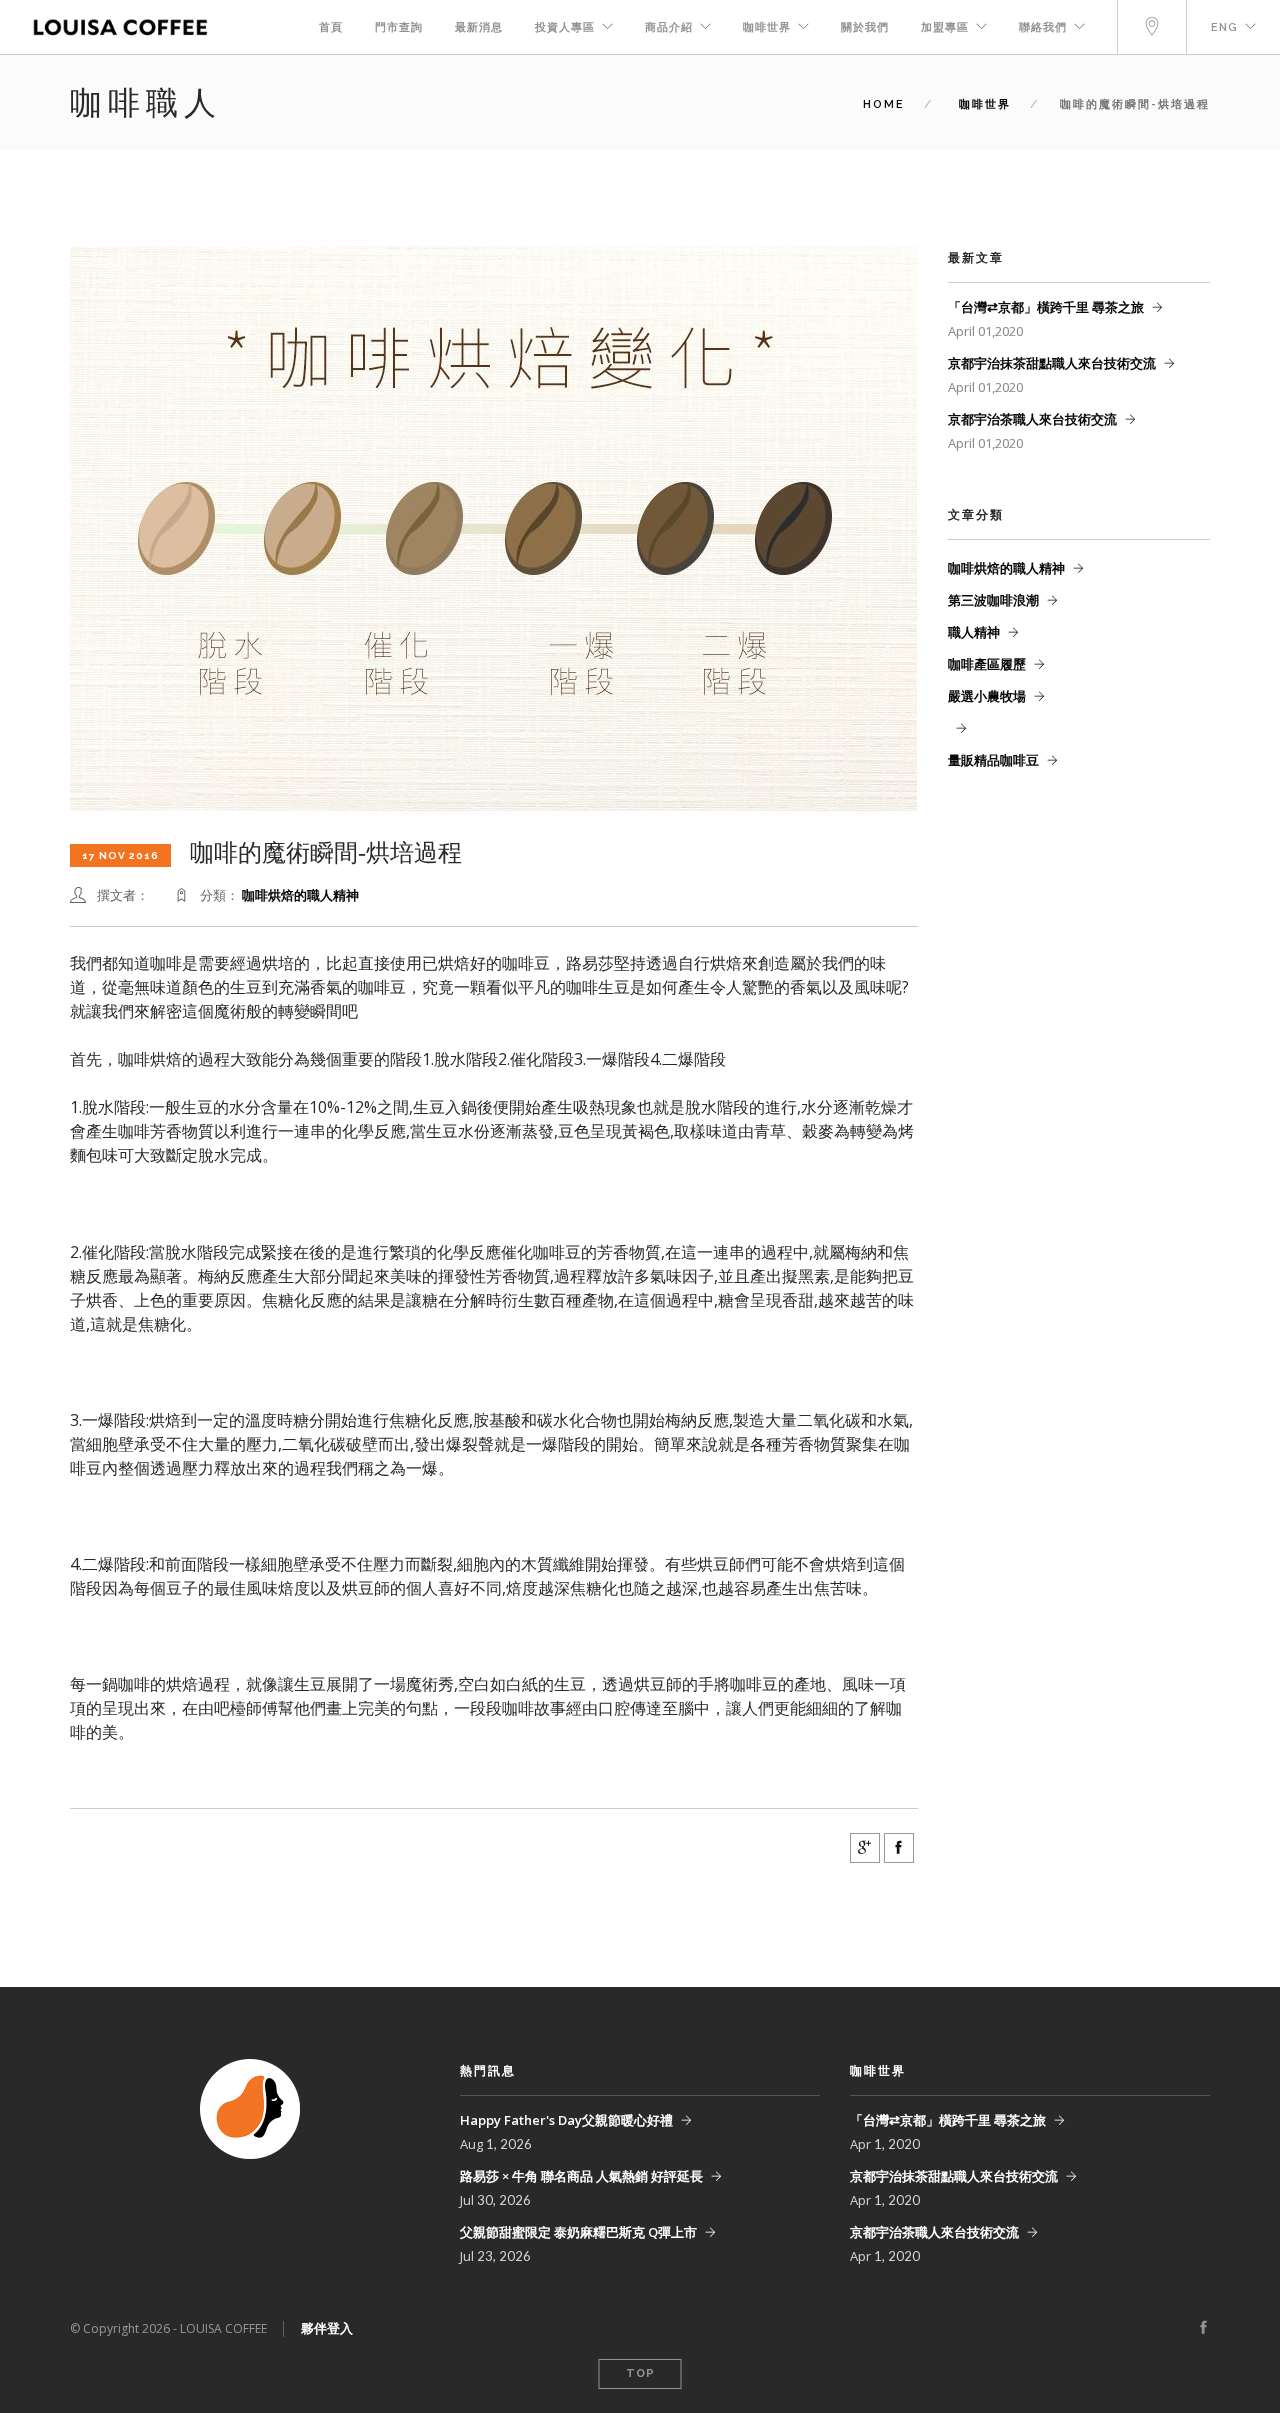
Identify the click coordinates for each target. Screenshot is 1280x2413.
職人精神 (974, 632)
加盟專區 (945, 27)
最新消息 (479, 27)
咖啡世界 (767, 27)
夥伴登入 (327, 2328)
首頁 (331, 27)
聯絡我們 (1043, 27)
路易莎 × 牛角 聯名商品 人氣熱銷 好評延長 (581, 2176)
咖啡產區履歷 (987, 664)
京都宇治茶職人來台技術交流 (1032, 419)
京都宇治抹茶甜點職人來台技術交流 (1052, 363)
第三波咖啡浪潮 (993, 600)
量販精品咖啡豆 (993, 760)
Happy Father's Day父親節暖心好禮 (566, 2120)
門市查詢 (399, 27)
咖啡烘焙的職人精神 (300, 895)
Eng (1224, 27)
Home (884, 104)
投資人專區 (565, 27)
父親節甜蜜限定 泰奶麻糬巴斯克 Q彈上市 (578, 2232)
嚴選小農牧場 (987, 696)
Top (640, 2373)
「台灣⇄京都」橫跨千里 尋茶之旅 (1046, 307)
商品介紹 (669, 27)
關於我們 (865, 27)
